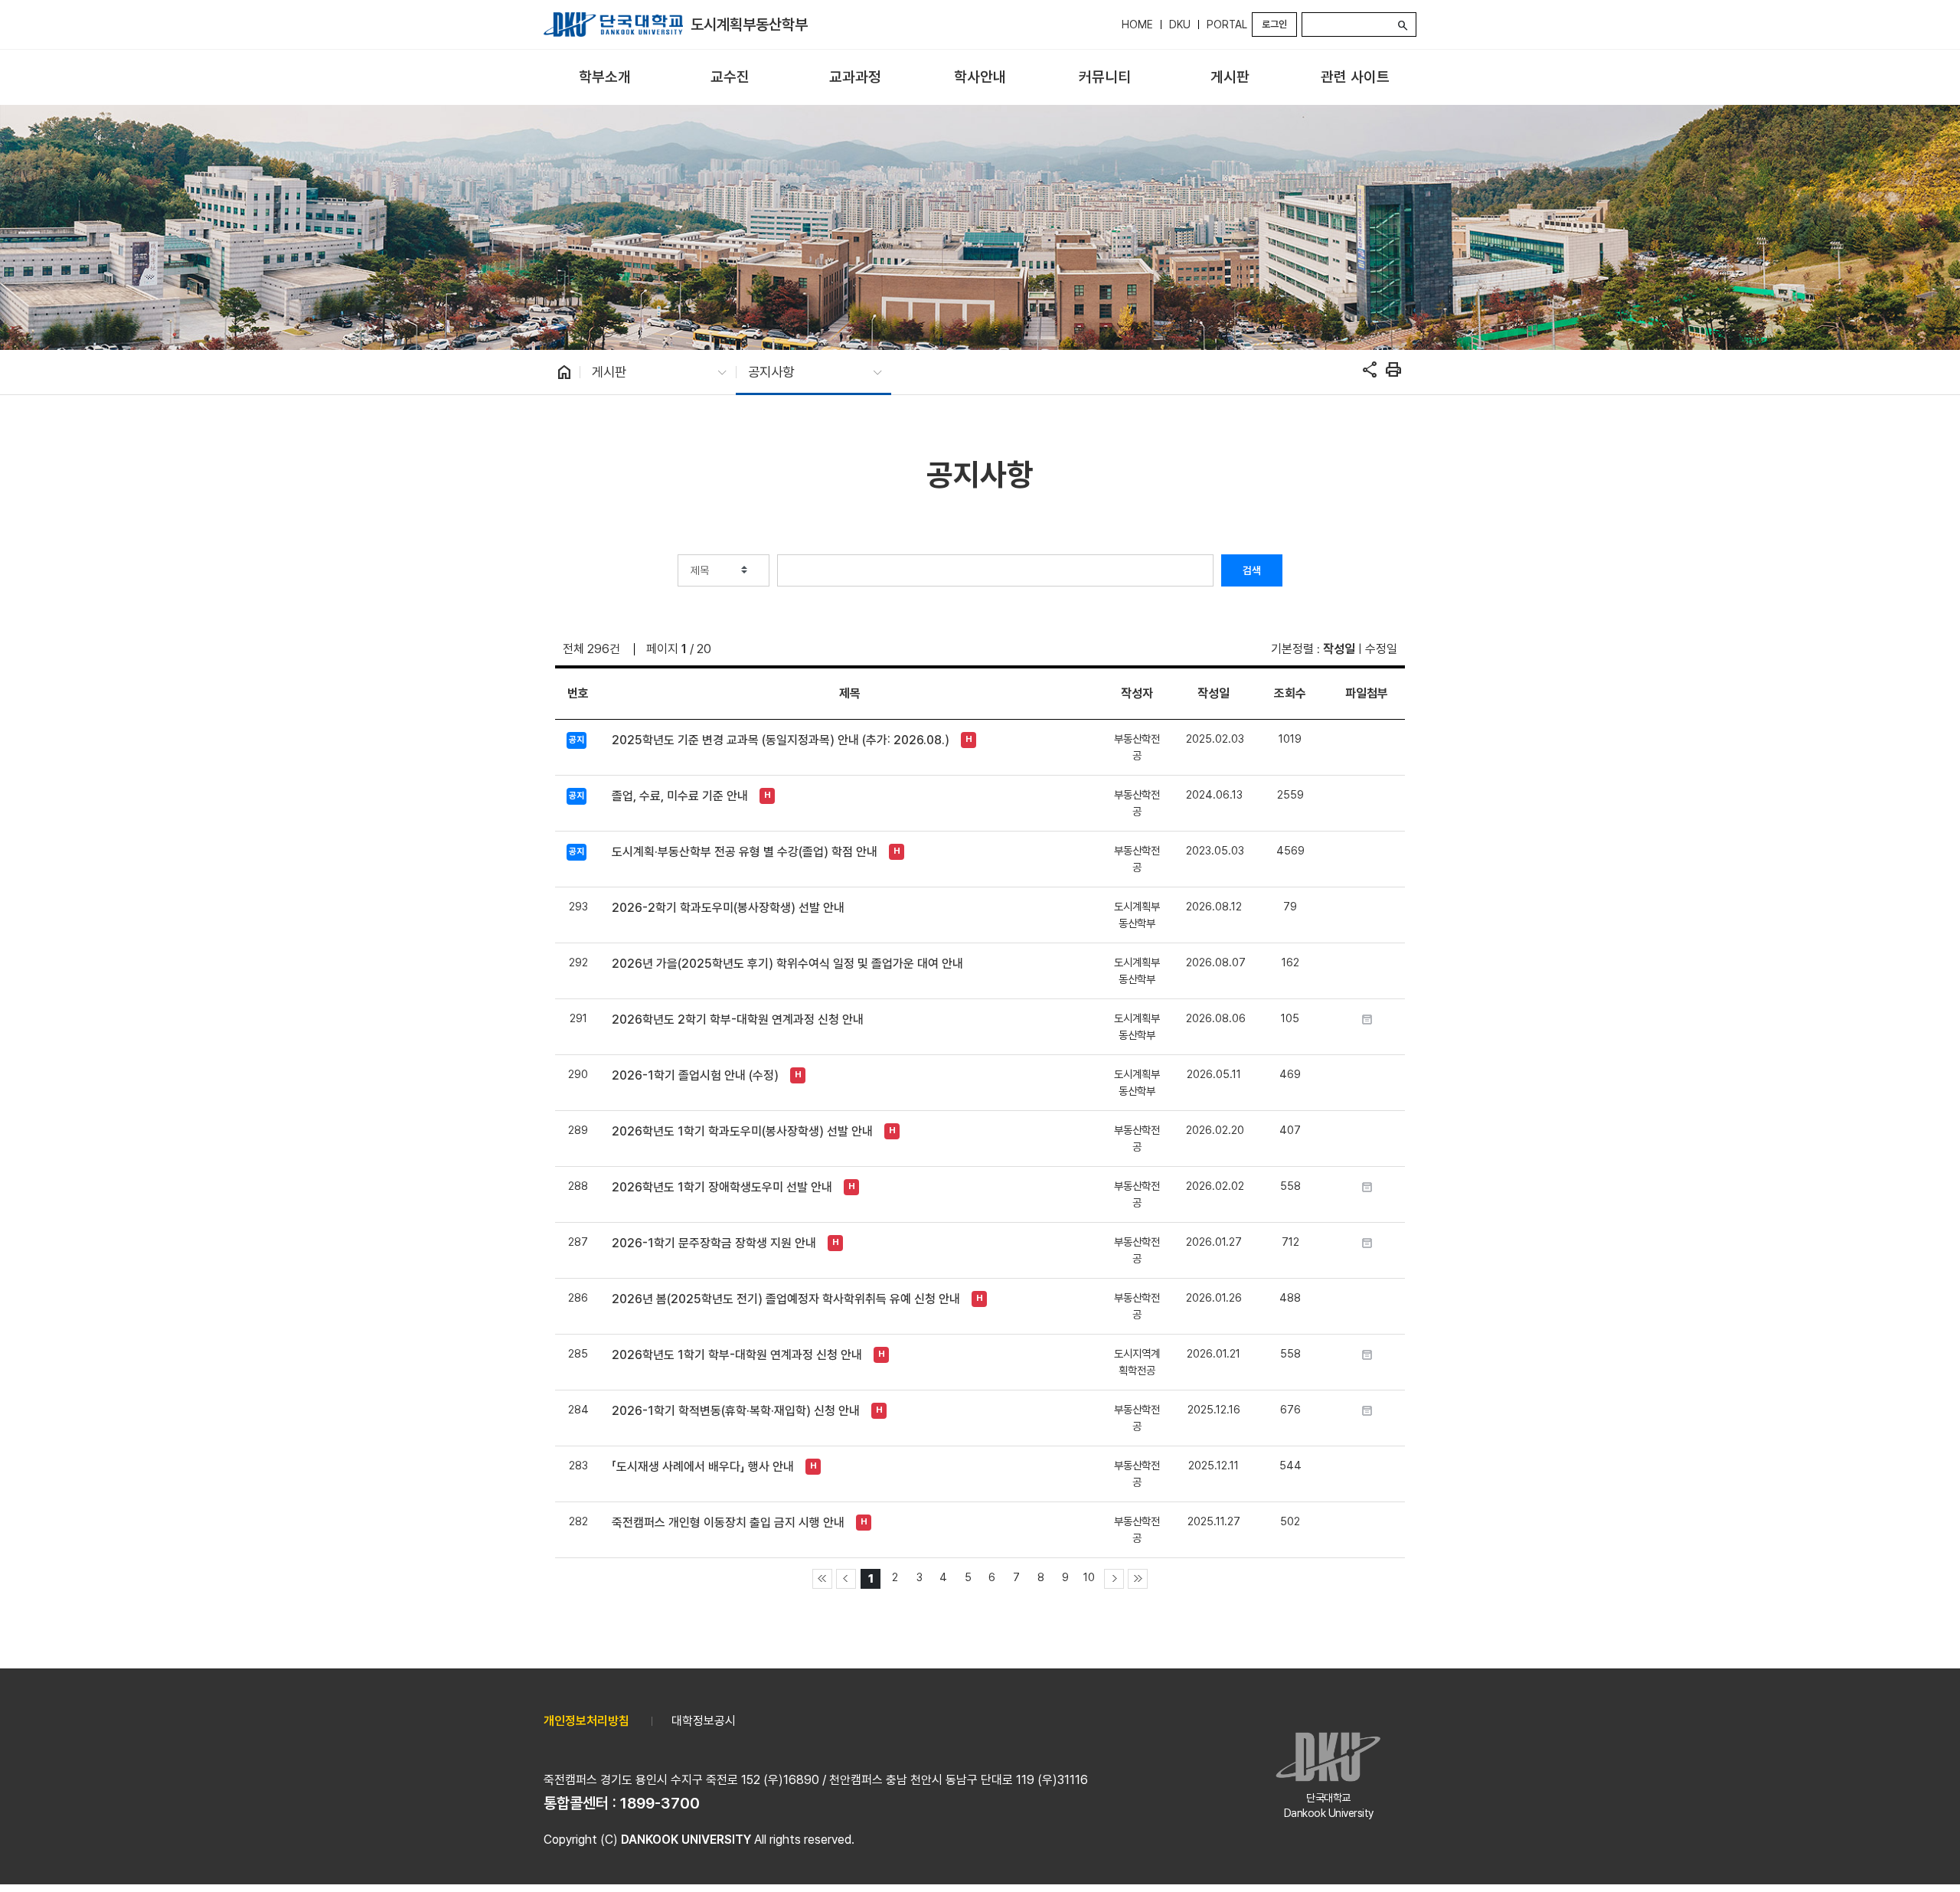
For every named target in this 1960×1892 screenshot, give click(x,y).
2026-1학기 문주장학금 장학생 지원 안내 (714, 1243)
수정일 (1381, 649)
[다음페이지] (1114, 1579)
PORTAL (1227, 25)
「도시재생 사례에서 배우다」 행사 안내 (703, 1467)
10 (1089, 1577)
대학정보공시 (704, 1721)
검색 (1252, 570)
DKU (1180, 25)
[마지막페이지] (1138, 1579)
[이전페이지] (846, 1579)
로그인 (1274, 24)
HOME (1137, 25)
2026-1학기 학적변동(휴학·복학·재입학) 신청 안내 (736, 1411)
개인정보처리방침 (586, 1721)
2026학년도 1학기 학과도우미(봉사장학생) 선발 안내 (742, 1131)
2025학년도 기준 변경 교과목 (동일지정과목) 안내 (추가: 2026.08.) (781, 740)
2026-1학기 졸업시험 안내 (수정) (695, 1075)
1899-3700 (660, 1803)
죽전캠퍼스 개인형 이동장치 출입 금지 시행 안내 (728, 1523)
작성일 (1339, 649)
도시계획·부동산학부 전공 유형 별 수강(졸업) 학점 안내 (745, 852)
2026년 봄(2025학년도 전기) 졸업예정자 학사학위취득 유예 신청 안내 (786, 1299)
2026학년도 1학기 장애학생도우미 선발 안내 (722, 1187)
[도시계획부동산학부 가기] (613, 25)
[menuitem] (604, 78)
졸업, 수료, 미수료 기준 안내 (680, 796)
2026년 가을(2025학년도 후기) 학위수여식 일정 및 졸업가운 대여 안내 (787, 964)
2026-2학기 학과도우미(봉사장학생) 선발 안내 (728, 908)
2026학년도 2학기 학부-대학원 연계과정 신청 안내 (738, 1020)
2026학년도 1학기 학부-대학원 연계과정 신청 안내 (737, 1355)
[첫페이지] (822, 1579)
